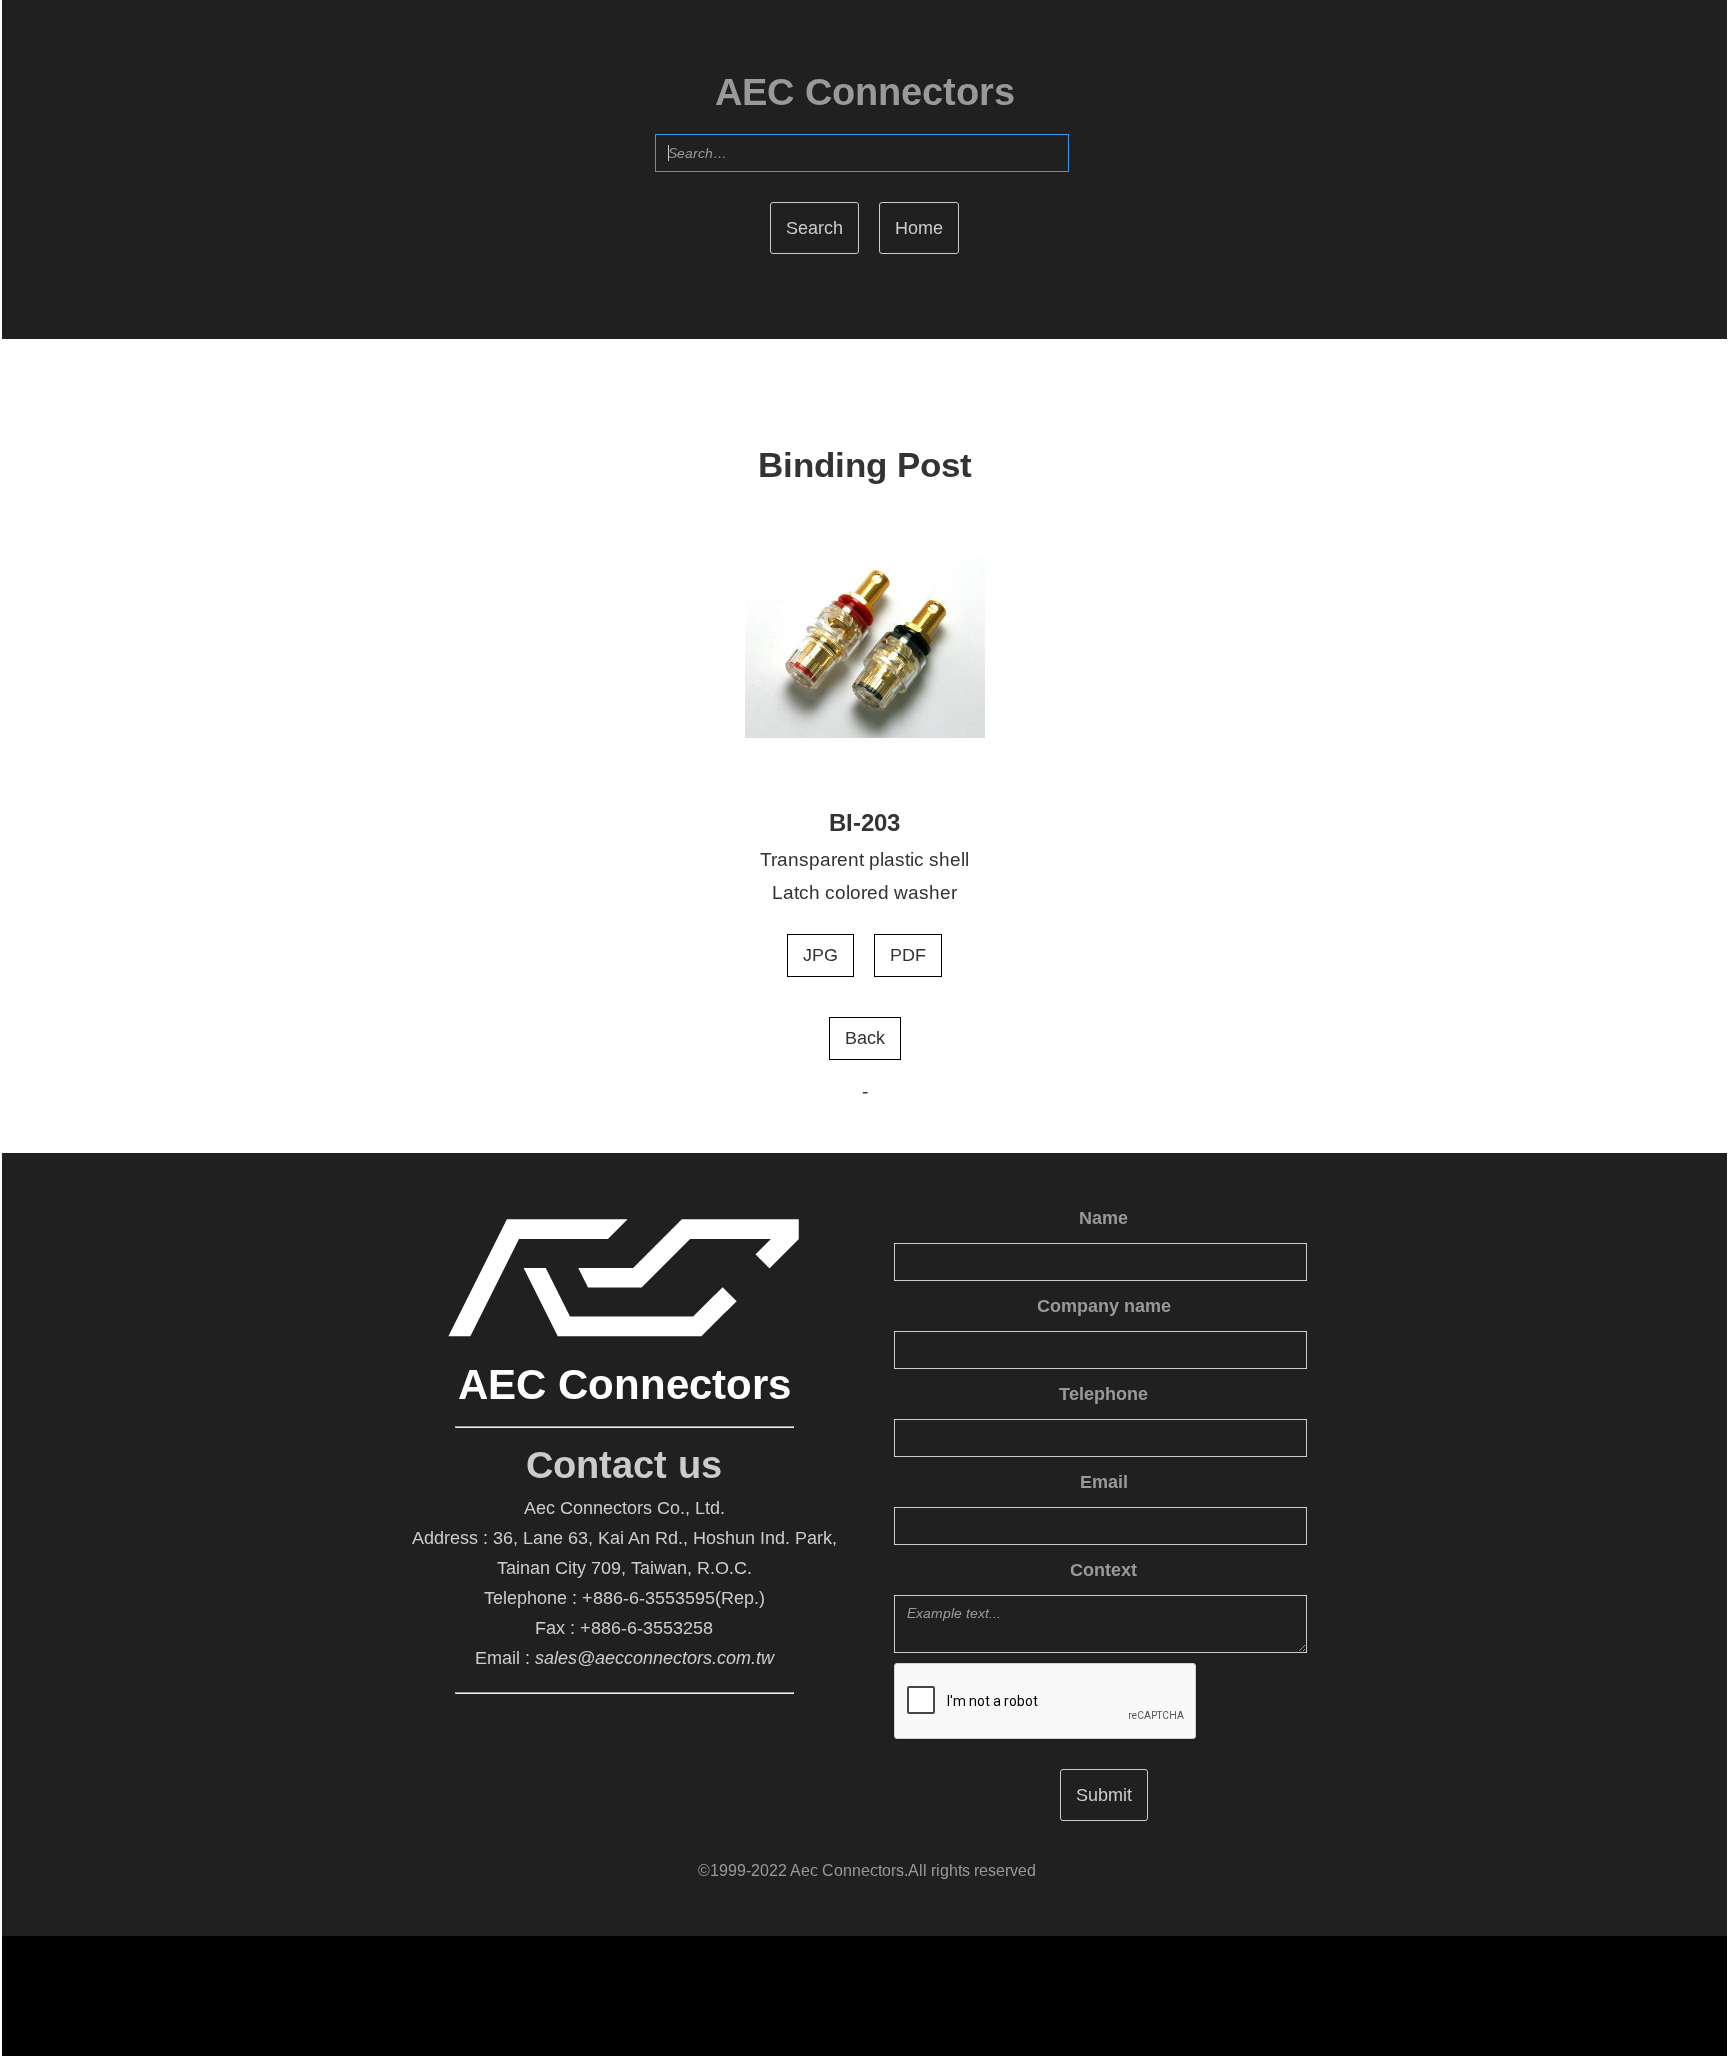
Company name (1104, 1306)
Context (1103, 1570)
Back (865, 1038)
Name (1103, 1218)
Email (1104, 1482)
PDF (908, 955)
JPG (820, 955)
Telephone (1103, 1394)
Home (919, 228)
